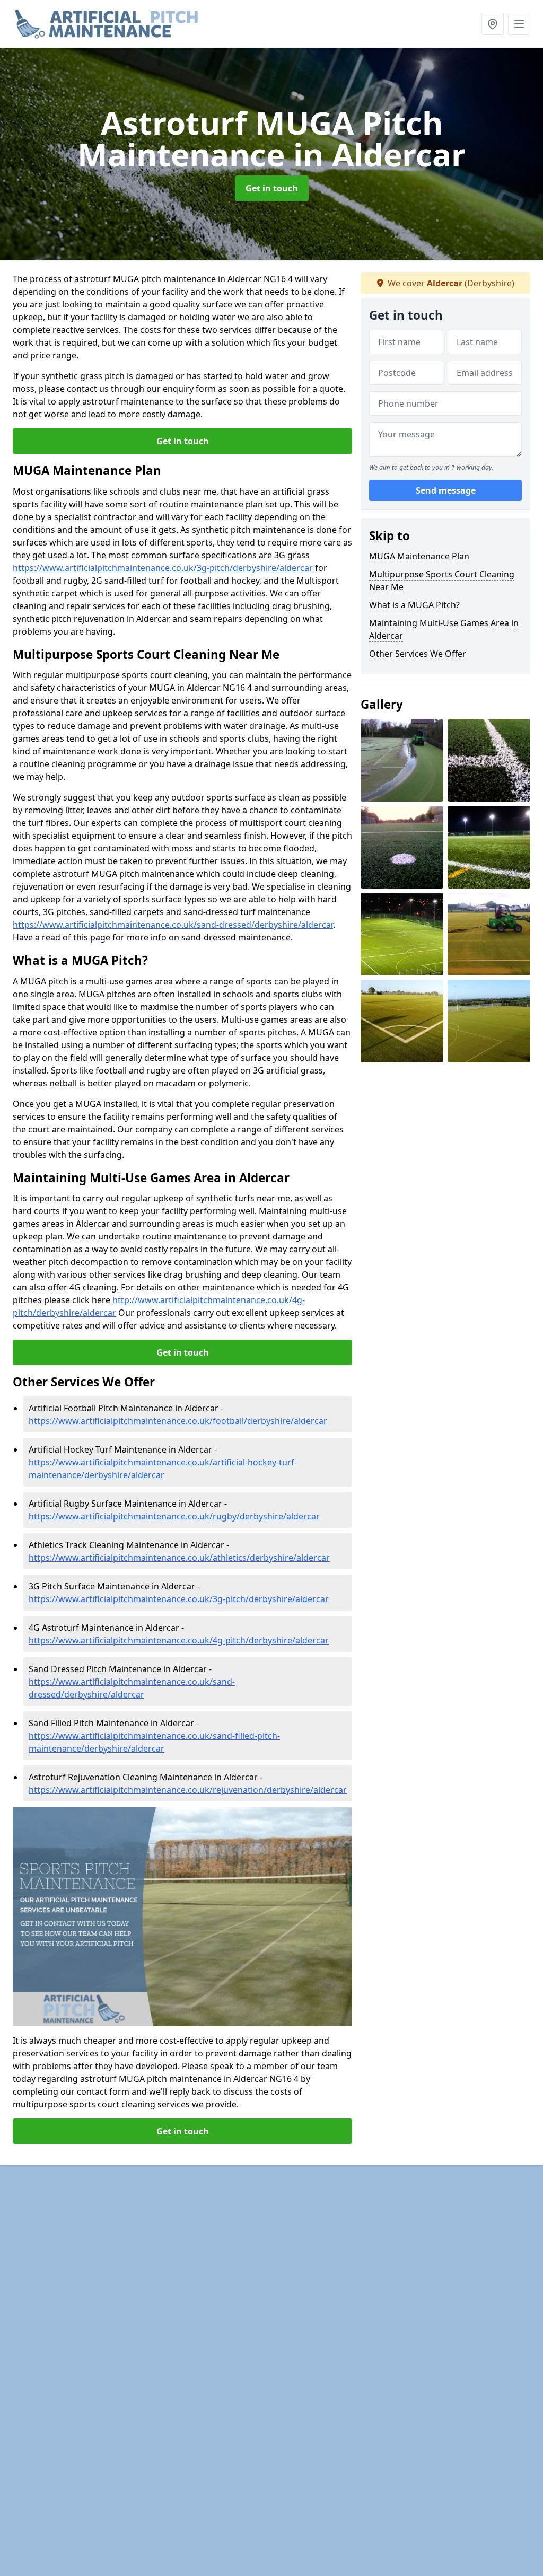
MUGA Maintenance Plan (419, 556)
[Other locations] (493, 24)
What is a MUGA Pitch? (414, 605)
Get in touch (272, 188)
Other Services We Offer (418, 654)
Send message (446, 490)
